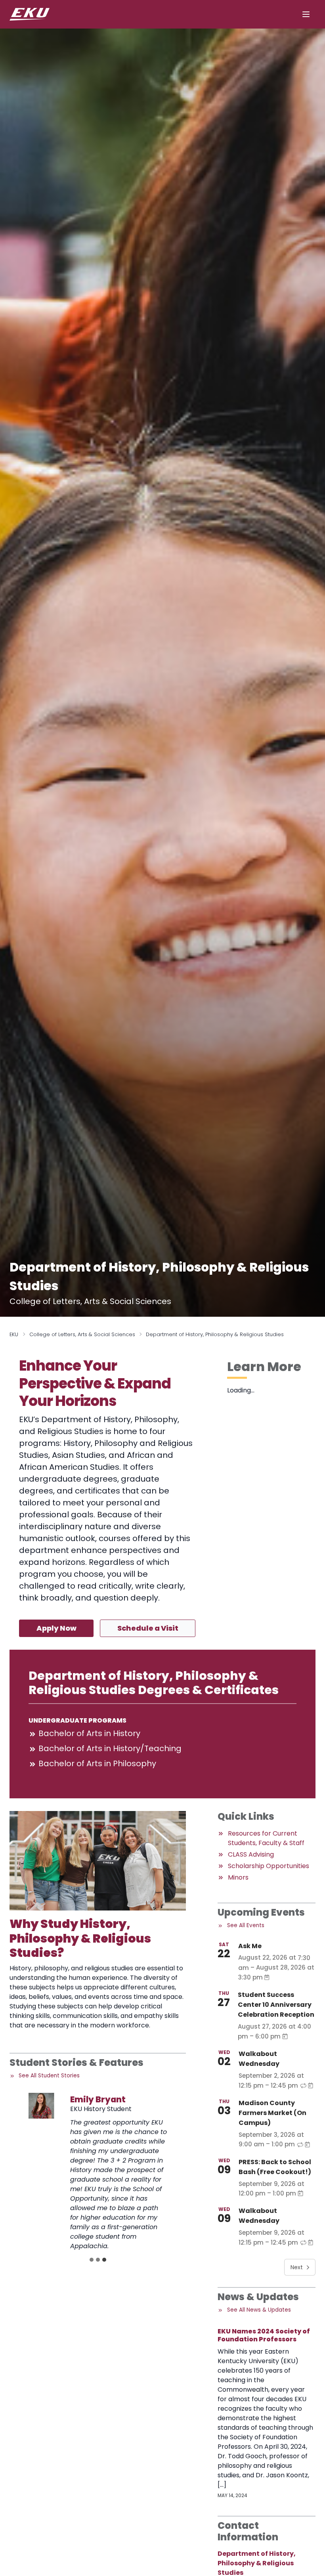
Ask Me (250, 1946)
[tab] (92, 2260)
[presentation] (41, 2106)
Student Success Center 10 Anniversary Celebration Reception (276, 2005)
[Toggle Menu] (306, 14)
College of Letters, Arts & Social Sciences (82, 1334)
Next (297, 2267)
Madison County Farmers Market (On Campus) (272, 2113)
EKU (14, 1334)
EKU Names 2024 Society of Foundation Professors (264, 2335)
